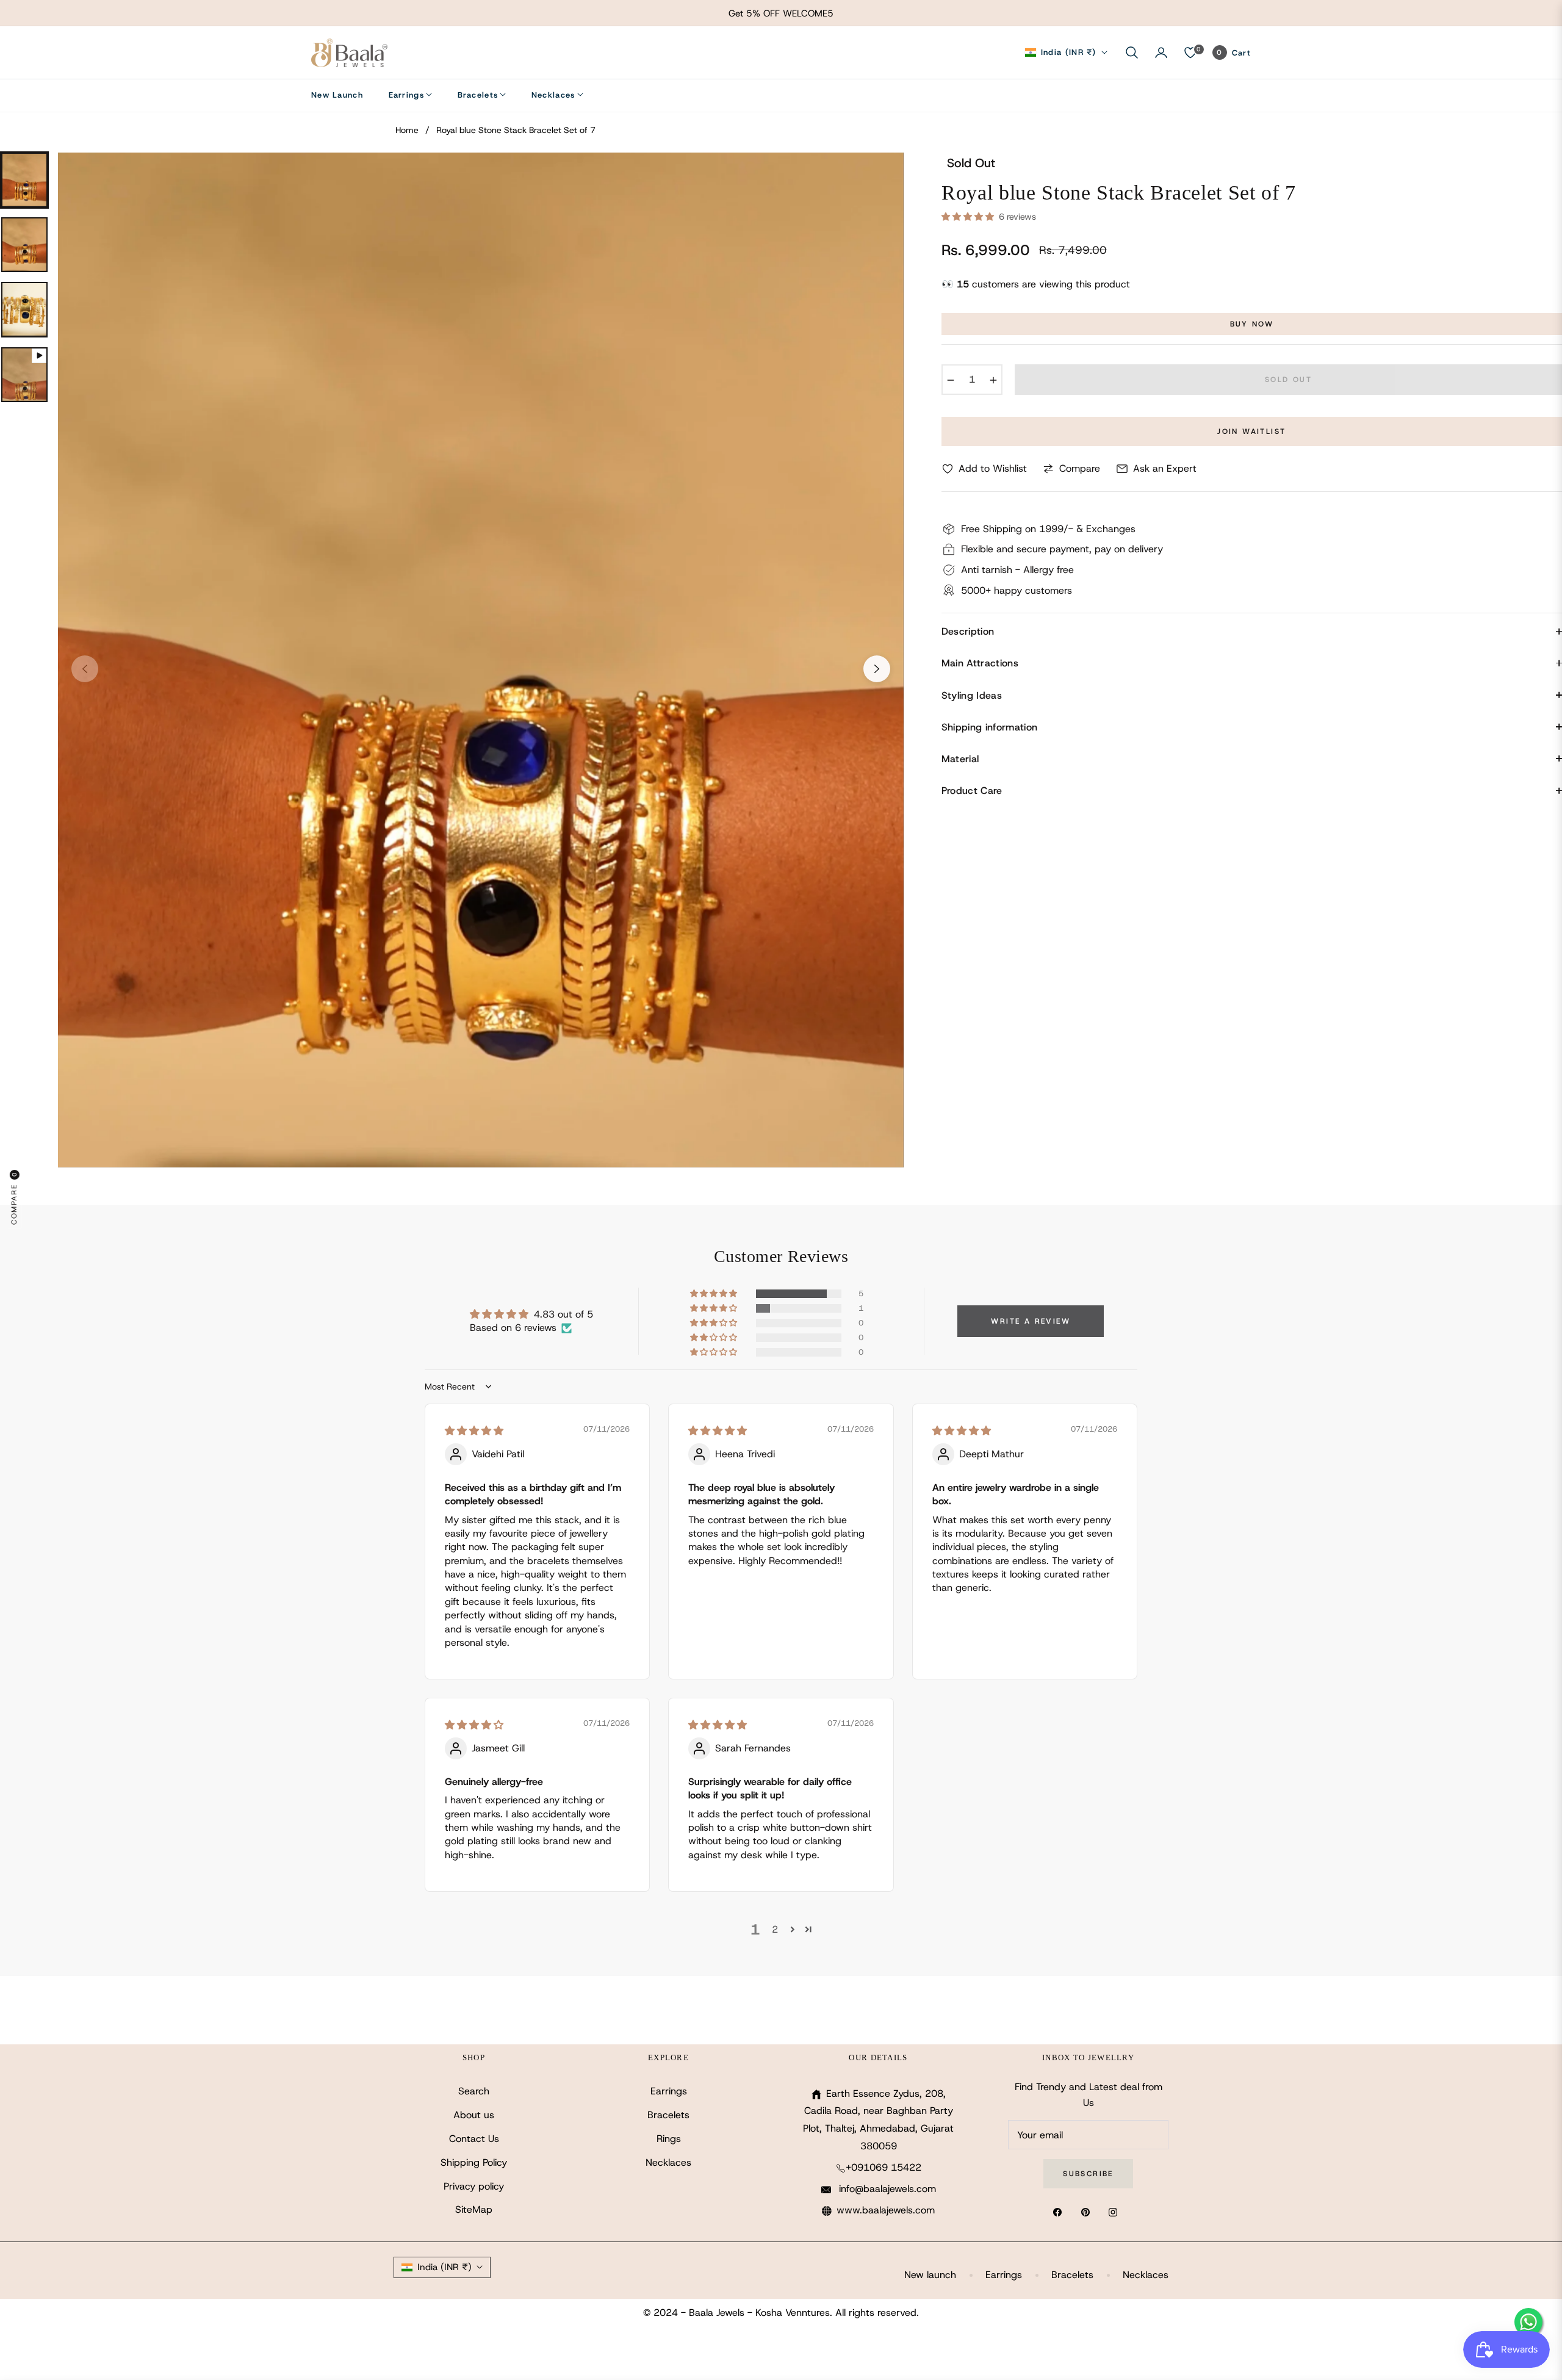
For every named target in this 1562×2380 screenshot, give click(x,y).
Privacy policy (474, 2186)
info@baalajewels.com (886, 2189)
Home (407, 130)
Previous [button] (85, 669)
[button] (1132, 52)
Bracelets (668, 2115)
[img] (474, 1431)
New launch (930, 2275)
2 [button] (775, 1929)
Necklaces (668, 2162)
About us (474, 2115)
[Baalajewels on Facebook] (1060, 2212)
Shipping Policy (474, 2162)
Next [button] (877, 669)
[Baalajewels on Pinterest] (1089, 2212)
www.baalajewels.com (886, 2210)
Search (474, 2091)
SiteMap (474, 2209)
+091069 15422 (884, 2167)
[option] (481, 660)
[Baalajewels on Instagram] (1116, 2212)
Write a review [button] (1031, 1321)
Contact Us (474, 2139)
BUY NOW (1252, 324)
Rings (669, 2139)
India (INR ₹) (1069, 52)
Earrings (669, 2091)
